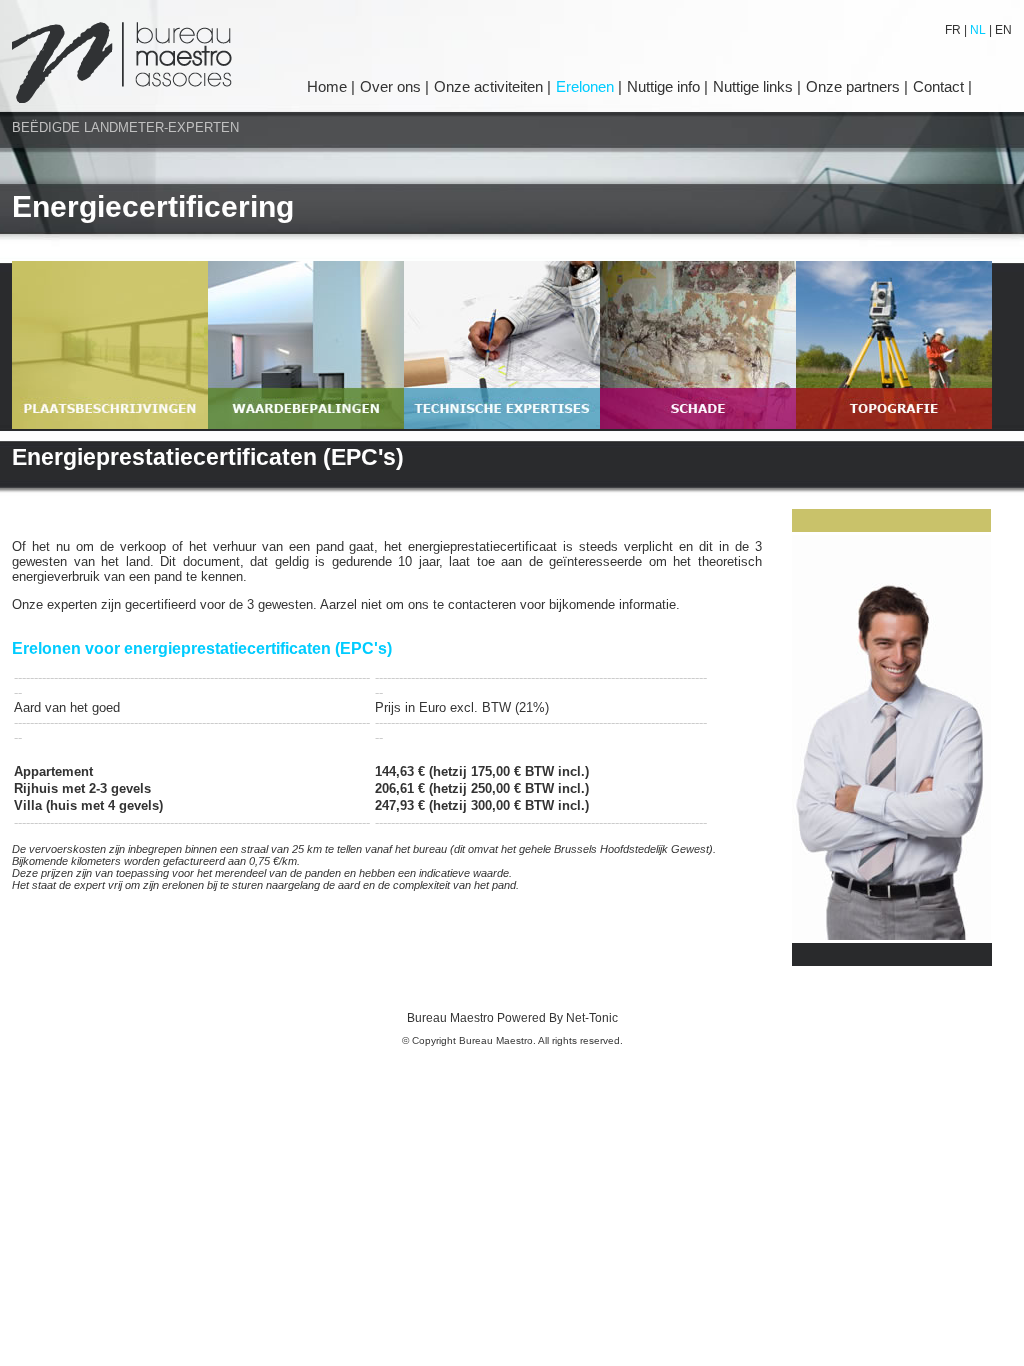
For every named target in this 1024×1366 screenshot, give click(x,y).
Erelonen (587, 86)
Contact (940, 86)
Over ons (392, 86)
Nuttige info (665, 86)
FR (954, 30)
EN (1002, 30)
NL (978, 30)
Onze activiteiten (490, 86)
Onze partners (855, 86)
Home (329, 86)
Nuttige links (755, 86)
